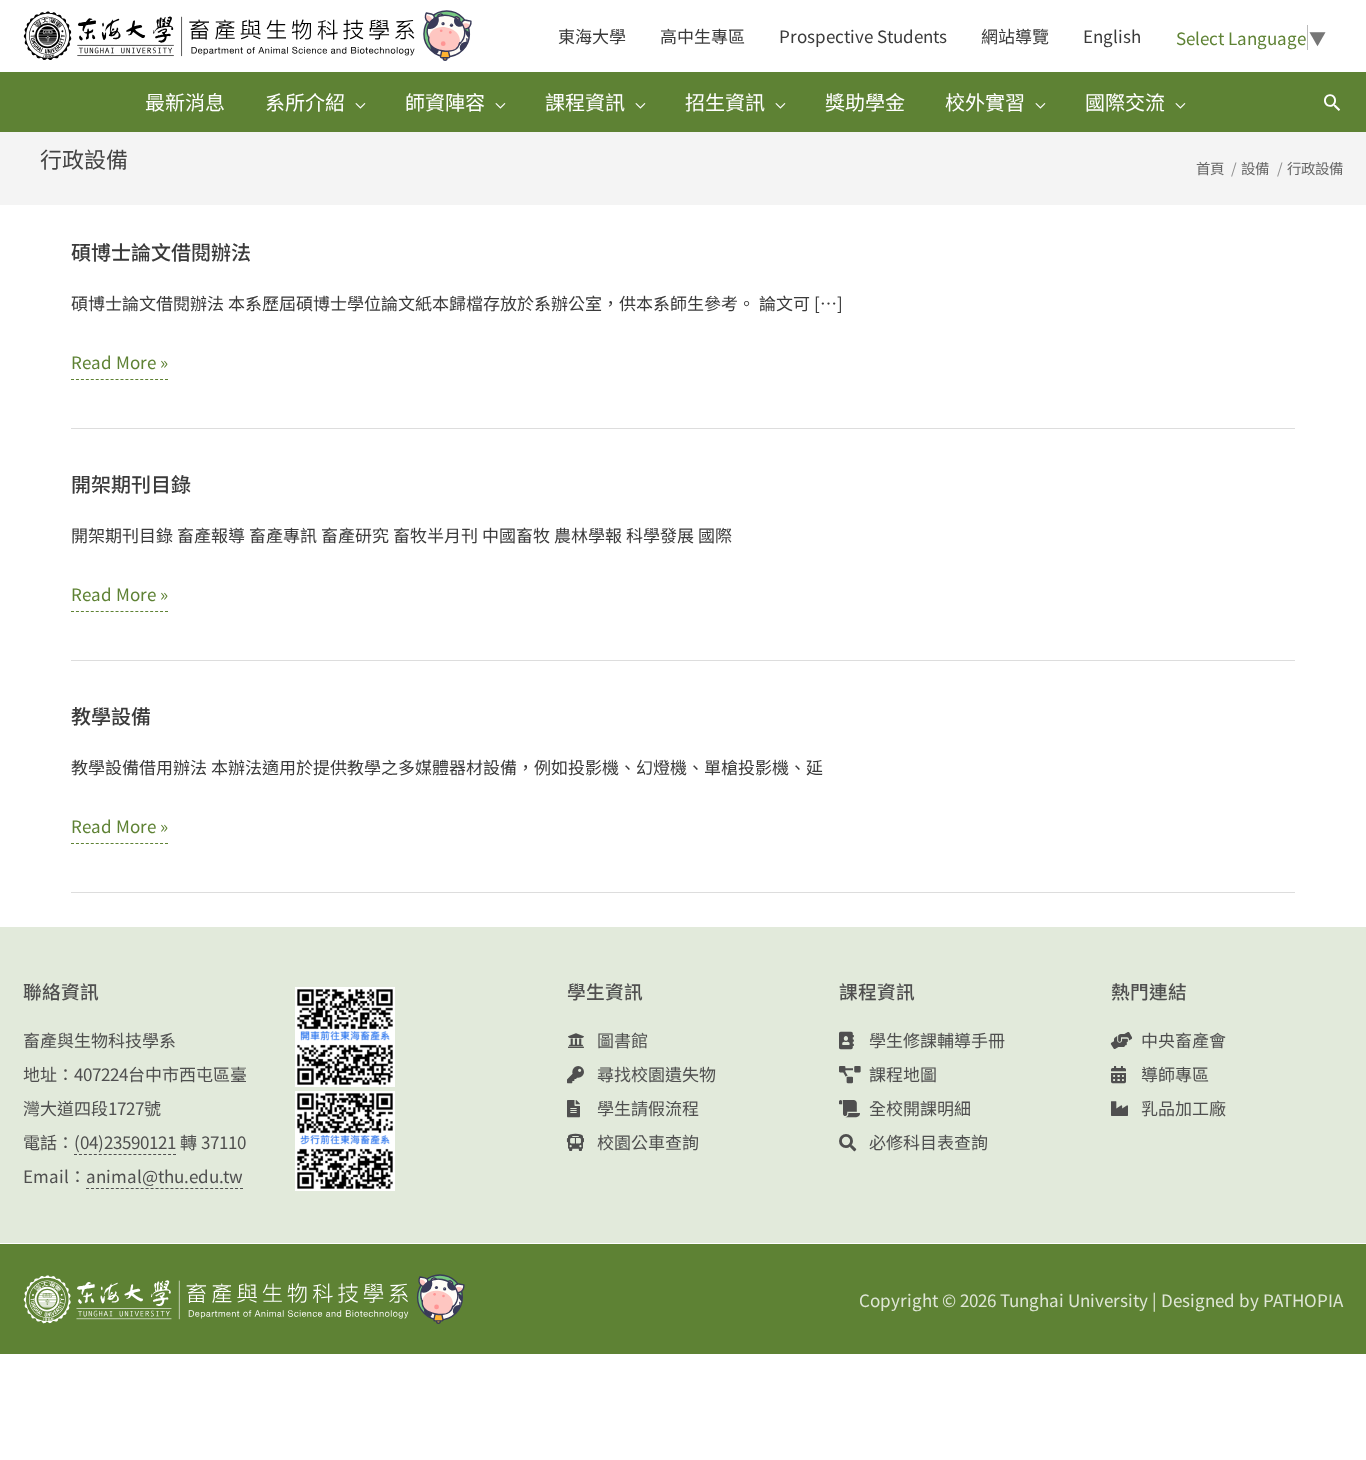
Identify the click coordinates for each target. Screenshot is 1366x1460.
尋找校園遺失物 (654, 1073)
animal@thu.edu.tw (164, 1175)
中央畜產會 (1181, 1039)
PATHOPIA (1303, 1299)
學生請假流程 (646, 1107)
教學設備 (111, 715)
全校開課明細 (918, 1107)
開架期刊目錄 (131, 483)
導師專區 (1173, 1073)
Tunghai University (1074, 1299)
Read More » (119, 364)
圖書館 (620, 1039)
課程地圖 (901, 1073)
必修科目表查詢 (926, 1141)
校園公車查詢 (646, 1141)
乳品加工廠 (1181, 1107)
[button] (1332, 102)
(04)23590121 (125, 1141)
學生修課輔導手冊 (935, 1039)
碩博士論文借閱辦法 (161, 251)
